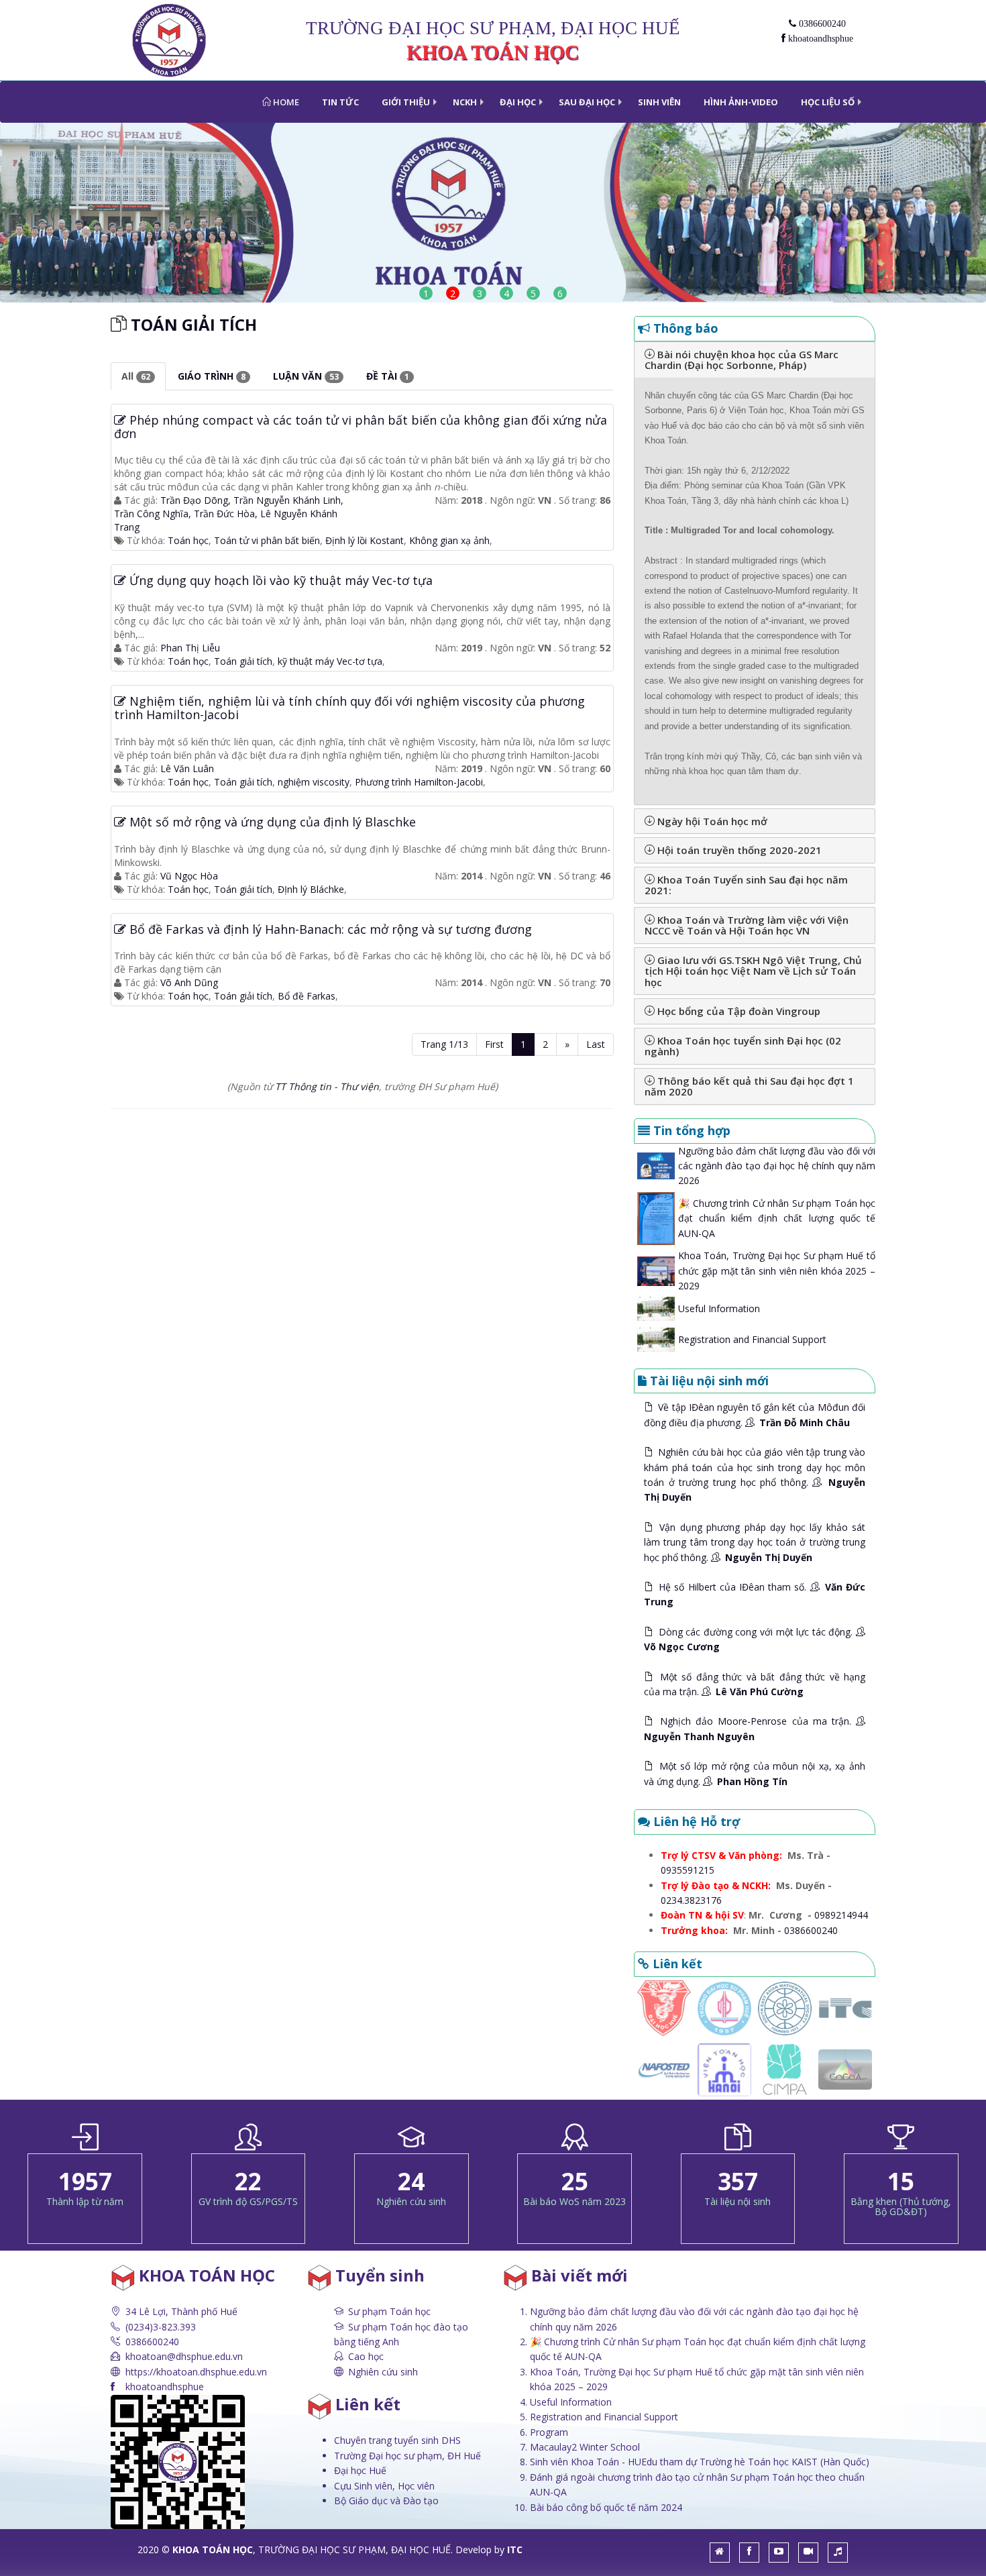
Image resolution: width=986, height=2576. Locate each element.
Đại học (518, 102)
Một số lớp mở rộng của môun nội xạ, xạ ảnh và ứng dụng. (755, 1773)
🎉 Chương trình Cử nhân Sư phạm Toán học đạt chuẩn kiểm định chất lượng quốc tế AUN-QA (777, 1218)
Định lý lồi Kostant (365, 540)
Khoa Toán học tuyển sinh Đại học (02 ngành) (743, 1046)
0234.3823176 (691, 1900)
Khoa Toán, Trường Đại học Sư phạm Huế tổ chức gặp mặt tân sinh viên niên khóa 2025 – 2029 (777, 1271)
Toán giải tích (243, 889)
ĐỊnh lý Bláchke (311, 889)
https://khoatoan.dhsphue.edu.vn (196, 2372)
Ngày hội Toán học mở (711, 821)
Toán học (188, 889)
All (136, 376)
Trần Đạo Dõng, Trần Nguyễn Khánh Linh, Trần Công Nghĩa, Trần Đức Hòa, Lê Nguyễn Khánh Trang (229, 514)
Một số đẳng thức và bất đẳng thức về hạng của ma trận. (755, 1684)
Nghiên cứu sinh (383, 2372)
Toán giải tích (243, 661)
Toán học (188, 540)
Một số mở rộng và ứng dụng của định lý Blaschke (271, 822)
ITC (515, 2550)
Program (549, 2432)
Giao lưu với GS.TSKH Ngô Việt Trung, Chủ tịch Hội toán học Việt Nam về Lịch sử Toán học (753, 971)
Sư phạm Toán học (389, 2311)
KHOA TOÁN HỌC (213, 2550)
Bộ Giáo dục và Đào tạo (386, 2501)
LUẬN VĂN (306, 376)
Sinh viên (659, 102)
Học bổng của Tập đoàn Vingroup (737, 1011)
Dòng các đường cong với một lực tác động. (750, 1639)
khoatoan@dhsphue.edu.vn (184, 2356)
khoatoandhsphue (819, 39)
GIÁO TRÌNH (212, 376)
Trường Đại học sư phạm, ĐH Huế (407, 2456)
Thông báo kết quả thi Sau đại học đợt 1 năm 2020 (749, 1086)
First (494, 1044)
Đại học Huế (360, 2470)
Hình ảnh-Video (741, 102)
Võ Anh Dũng (189, 982)
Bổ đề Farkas (307, 996)
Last (596, 1044)
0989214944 (841, 1915)
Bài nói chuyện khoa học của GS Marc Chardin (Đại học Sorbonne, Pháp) (742, 360)
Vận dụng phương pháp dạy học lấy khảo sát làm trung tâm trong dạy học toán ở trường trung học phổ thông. (755, 1542)
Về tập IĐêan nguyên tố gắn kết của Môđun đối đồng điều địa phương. (755, 1414)
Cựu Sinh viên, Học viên (384, 2486)
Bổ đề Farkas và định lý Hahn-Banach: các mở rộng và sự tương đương (329, 929)
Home (285, 102)
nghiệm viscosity (314, 782)
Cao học (366, 2356)
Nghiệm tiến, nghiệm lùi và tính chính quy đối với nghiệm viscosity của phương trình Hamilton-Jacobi (349, 708)
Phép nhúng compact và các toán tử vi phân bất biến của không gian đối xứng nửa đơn (361, 427)
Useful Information (719, 1308)
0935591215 (688, 1870)
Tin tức (340, 102)
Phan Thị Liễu (190, 648)
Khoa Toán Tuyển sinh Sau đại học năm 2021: (746, 885)
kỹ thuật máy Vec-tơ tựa (330, 661)
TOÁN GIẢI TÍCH (194, 324)
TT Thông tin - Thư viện (327, 1086)
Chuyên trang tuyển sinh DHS (397, 2440)
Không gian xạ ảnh (449, 540)
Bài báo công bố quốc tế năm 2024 (606, 2507)
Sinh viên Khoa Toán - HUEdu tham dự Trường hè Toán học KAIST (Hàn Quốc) (700, 2462)
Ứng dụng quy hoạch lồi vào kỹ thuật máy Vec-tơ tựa (279, 580)
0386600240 (821, 24)
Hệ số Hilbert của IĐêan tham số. (755, 1594)
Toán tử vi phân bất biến (267, 540)
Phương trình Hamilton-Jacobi (419, 782)
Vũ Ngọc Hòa (189, 876)
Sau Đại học (587, 102)
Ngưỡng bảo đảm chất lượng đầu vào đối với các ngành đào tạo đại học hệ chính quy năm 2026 (777, 1166)
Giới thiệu (406, 102)
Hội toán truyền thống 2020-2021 (738, 850)
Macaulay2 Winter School (585, 2447)
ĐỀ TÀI (388, 376)
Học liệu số (828, 102)
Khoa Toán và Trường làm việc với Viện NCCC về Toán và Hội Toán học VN (747, 925)
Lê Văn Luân (187, 768)
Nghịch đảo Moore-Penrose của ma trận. (750, 1728)
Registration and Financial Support (752, 1339)
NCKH (465, 102)
